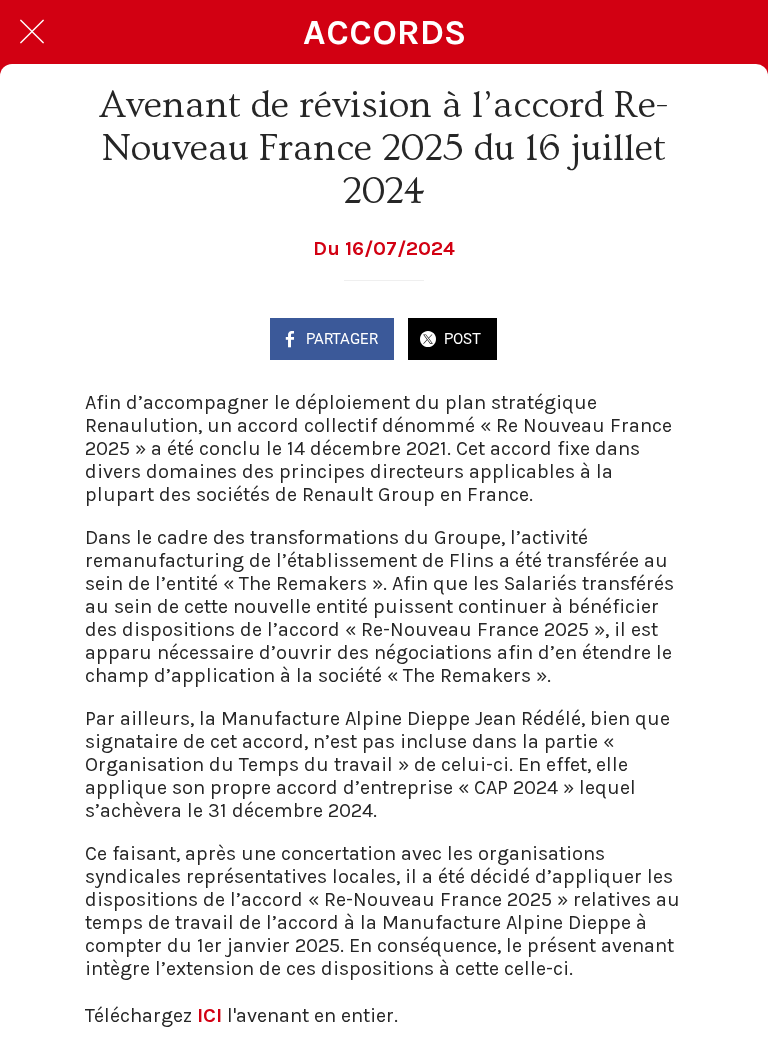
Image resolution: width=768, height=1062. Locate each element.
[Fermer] (32, 32)
